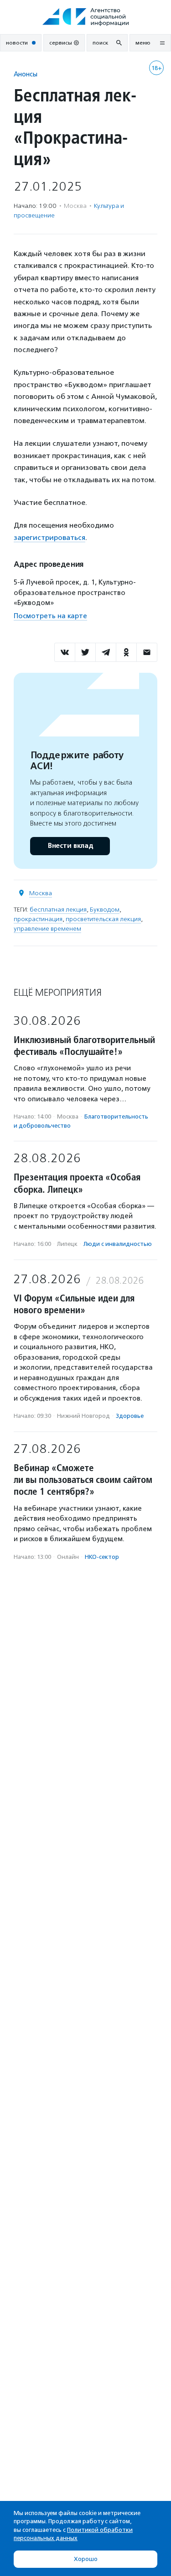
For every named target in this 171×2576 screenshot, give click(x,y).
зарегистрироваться (49, 537)
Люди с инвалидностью (118, 1244)
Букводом (105, 910)
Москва (41, 893)
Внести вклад (70, 846)
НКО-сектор (102, 1557)
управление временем (47, 929)
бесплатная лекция (58, 910)
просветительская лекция (103, 919)
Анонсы (26, 74)
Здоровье (130, 1416)
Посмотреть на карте (50, 616)
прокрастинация (38, 919)
